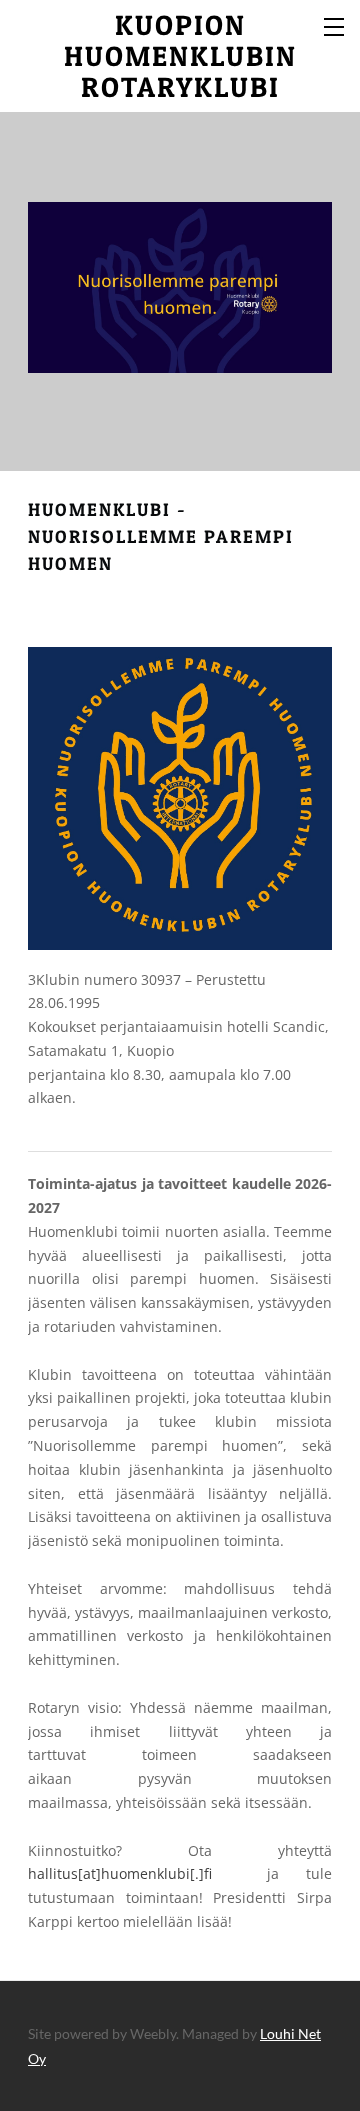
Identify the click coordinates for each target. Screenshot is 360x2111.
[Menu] (335, 25)
